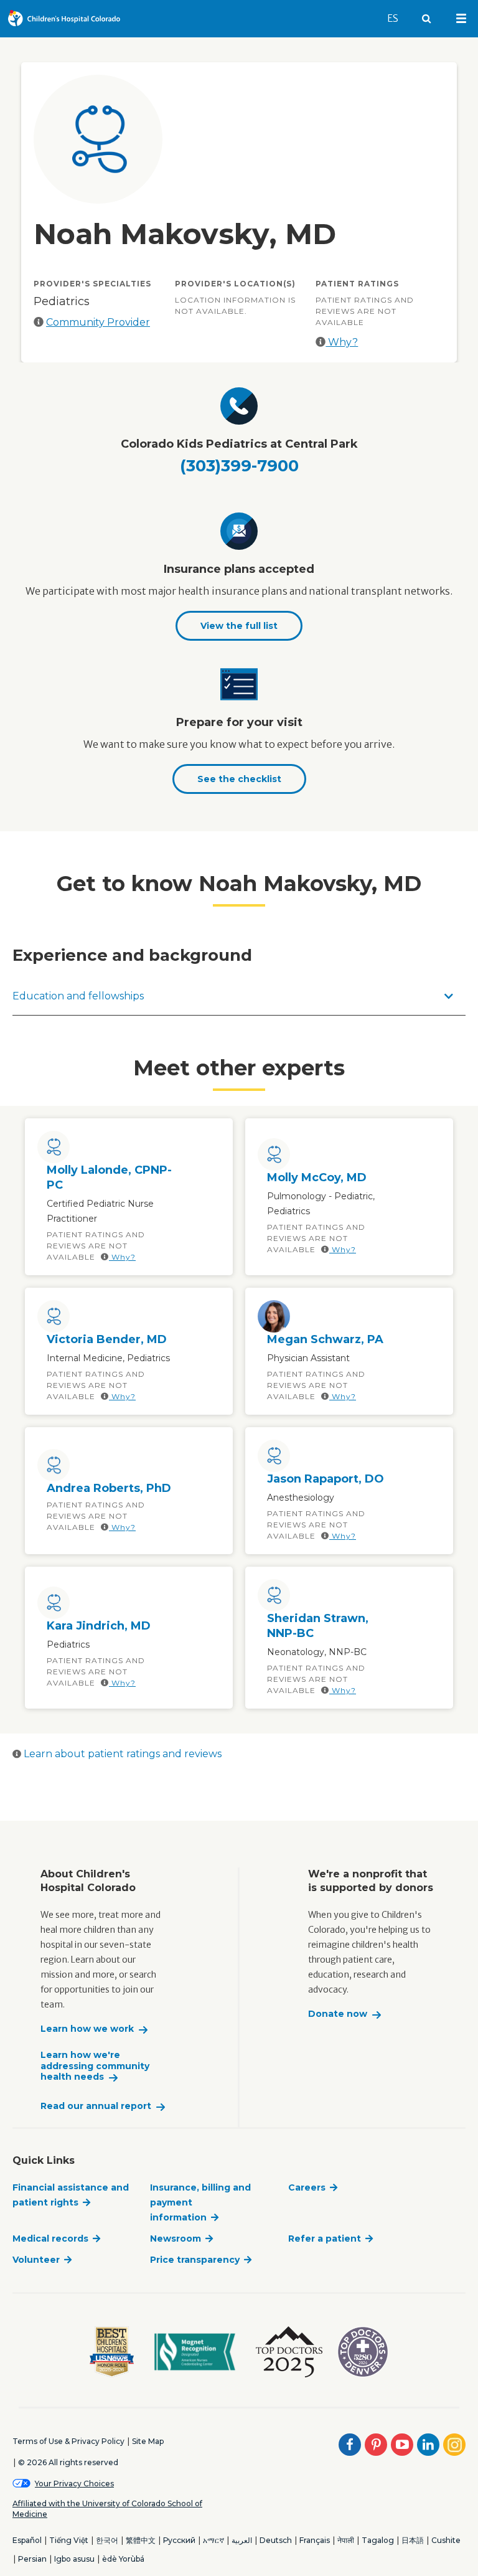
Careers (307, 2187)
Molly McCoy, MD (317, 1177)
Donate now (338, 2014)
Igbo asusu (74, 2559)
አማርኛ (213, 2540)
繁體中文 (141, 2540)
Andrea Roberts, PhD (109, 1488)
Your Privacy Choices (74, 2484)
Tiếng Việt (69, 2540)
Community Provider (98, 322)
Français (315, 2540)
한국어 (107, 2540)
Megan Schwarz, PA (325, 1339)
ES (398, 18)
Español (27, 2540)
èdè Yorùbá (123, 2559)
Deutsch (276, 2540)
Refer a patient (325, 2239)
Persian (32, 2559)
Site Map (148, 2441)
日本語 (413, 2540)
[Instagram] (454, 2445)
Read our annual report (96, 2106)
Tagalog (378, 2540)
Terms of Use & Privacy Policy (68, 2441)
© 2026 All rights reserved (68, 2462)
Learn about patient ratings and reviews (121, 1754)
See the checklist (239, 779)
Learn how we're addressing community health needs (95, 2066)
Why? (342, 342)
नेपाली (346, 2540)
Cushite (446, 2540)
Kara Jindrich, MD (99, 1626)
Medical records (50, 2239)
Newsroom (176, 2239)
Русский (179, 2540)
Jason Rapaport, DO (326, 1479)
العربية (242, 2540)
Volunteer (36, 2260)
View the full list (239, 626)
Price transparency (195, 2260)
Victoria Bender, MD (107, 1339)
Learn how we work (87, 2029)
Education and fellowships (78, 996)
